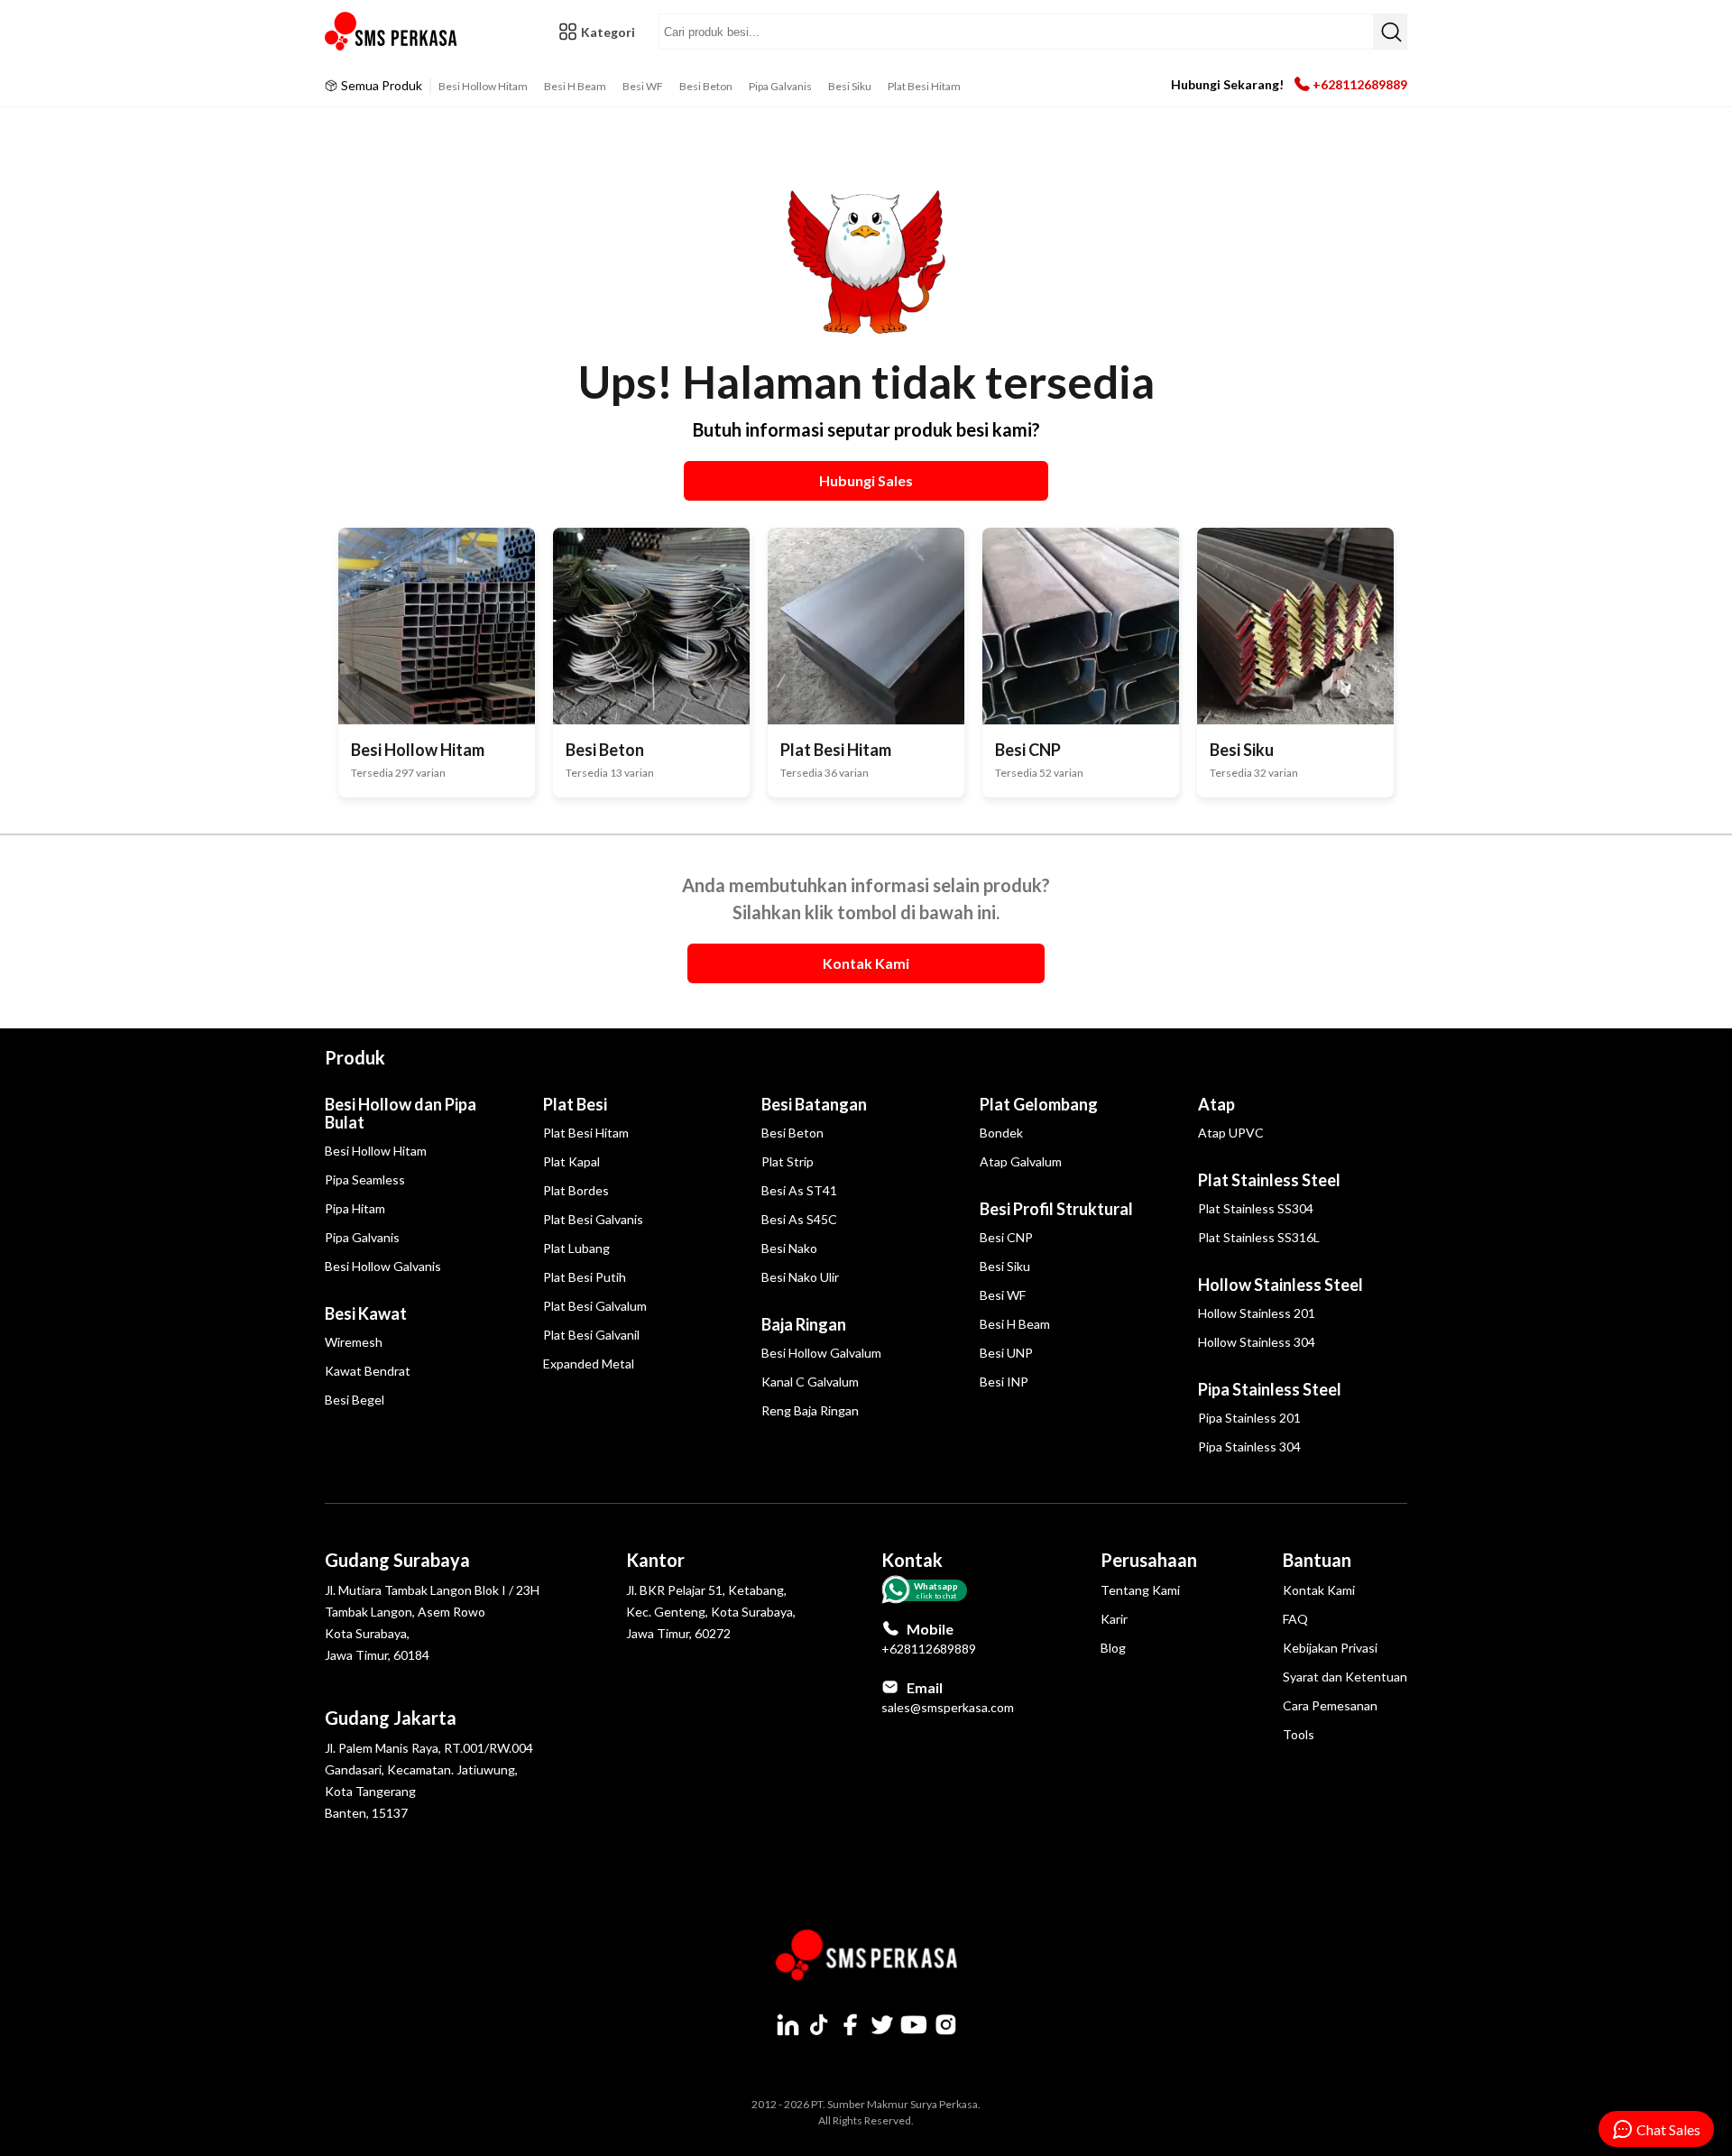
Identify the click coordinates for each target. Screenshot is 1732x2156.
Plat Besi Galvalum (595, 1306)
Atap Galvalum (1021, 1161)
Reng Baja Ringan (810, 1410)
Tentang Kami (1140, 1590)
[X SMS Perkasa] (882, 2024)
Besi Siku (850, 86)
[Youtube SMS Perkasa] (914, 2024)
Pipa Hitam (355, 1208)
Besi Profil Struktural (1056, 1209)
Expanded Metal (589, 1364)
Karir (1114, 1619)
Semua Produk (382, 85)
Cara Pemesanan (1330, 1705)
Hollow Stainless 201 (1257, 1313)
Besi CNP (1006, 1237)
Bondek (1001, 1133)
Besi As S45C (799, 1219)
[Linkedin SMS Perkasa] (788, 2024)
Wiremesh (354, 1342)
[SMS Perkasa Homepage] (392, 32)
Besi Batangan (814, 1104)
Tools (1299, 1734)
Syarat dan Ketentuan (1345, 1677)
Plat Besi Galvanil (591, 1335)
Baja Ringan (804, 1324)
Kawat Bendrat (368, 1371)
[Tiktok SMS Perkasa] (819, 2024)
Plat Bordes (576, 1190)
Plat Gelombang (1039, 1104)
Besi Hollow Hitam (483, 86)
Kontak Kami (1319, 1590)
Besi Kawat (366, 1313)
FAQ (1295, 1619)
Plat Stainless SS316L (1259, 1237)
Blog (1113, 1648)
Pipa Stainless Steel (1270, 1389)
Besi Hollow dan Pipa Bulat (401, 1113)
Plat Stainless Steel (1269, 1180)
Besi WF (643, 86)
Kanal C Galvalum (810, 1382)
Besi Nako (789, 1248)
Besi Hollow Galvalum (821, 1353)
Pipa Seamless (365, 1179)
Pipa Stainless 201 (1249, 1418)
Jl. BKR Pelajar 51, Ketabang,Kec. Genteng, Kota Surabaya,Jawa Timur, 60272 (711, 1612)
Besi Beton (706, 86)
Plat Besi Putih (585, 1277)
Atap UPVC (1231, 1133)
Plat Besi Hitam (924, 86)
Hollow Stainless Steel (1281, 1285)
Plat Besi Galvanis (593, 1219)
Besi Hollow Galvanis (383, 1266)
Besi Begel (355, 1400)
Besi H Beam (575, 86)
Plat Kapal (571, 1161)
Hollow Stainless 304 (1257, 1342)
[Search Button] (1390, 32)
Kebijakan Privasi (1330, 1648)
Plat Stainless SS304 (1256, 1208)
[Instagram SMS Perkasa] (945, 2024)
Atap (1216, 1104)
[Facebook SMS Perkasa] (851, 2024)
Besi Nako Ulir (800, 1277)
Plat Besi (575, 1104)
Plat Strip (788, 1161)
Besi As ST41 (799, 1190)
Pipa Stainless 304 (1249, 1447)
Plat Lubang (576, 1248)
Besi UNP (1006, 1353)
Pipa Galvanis (780, 86)
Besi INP (1004, 1382)
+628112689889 (1360, 84)
